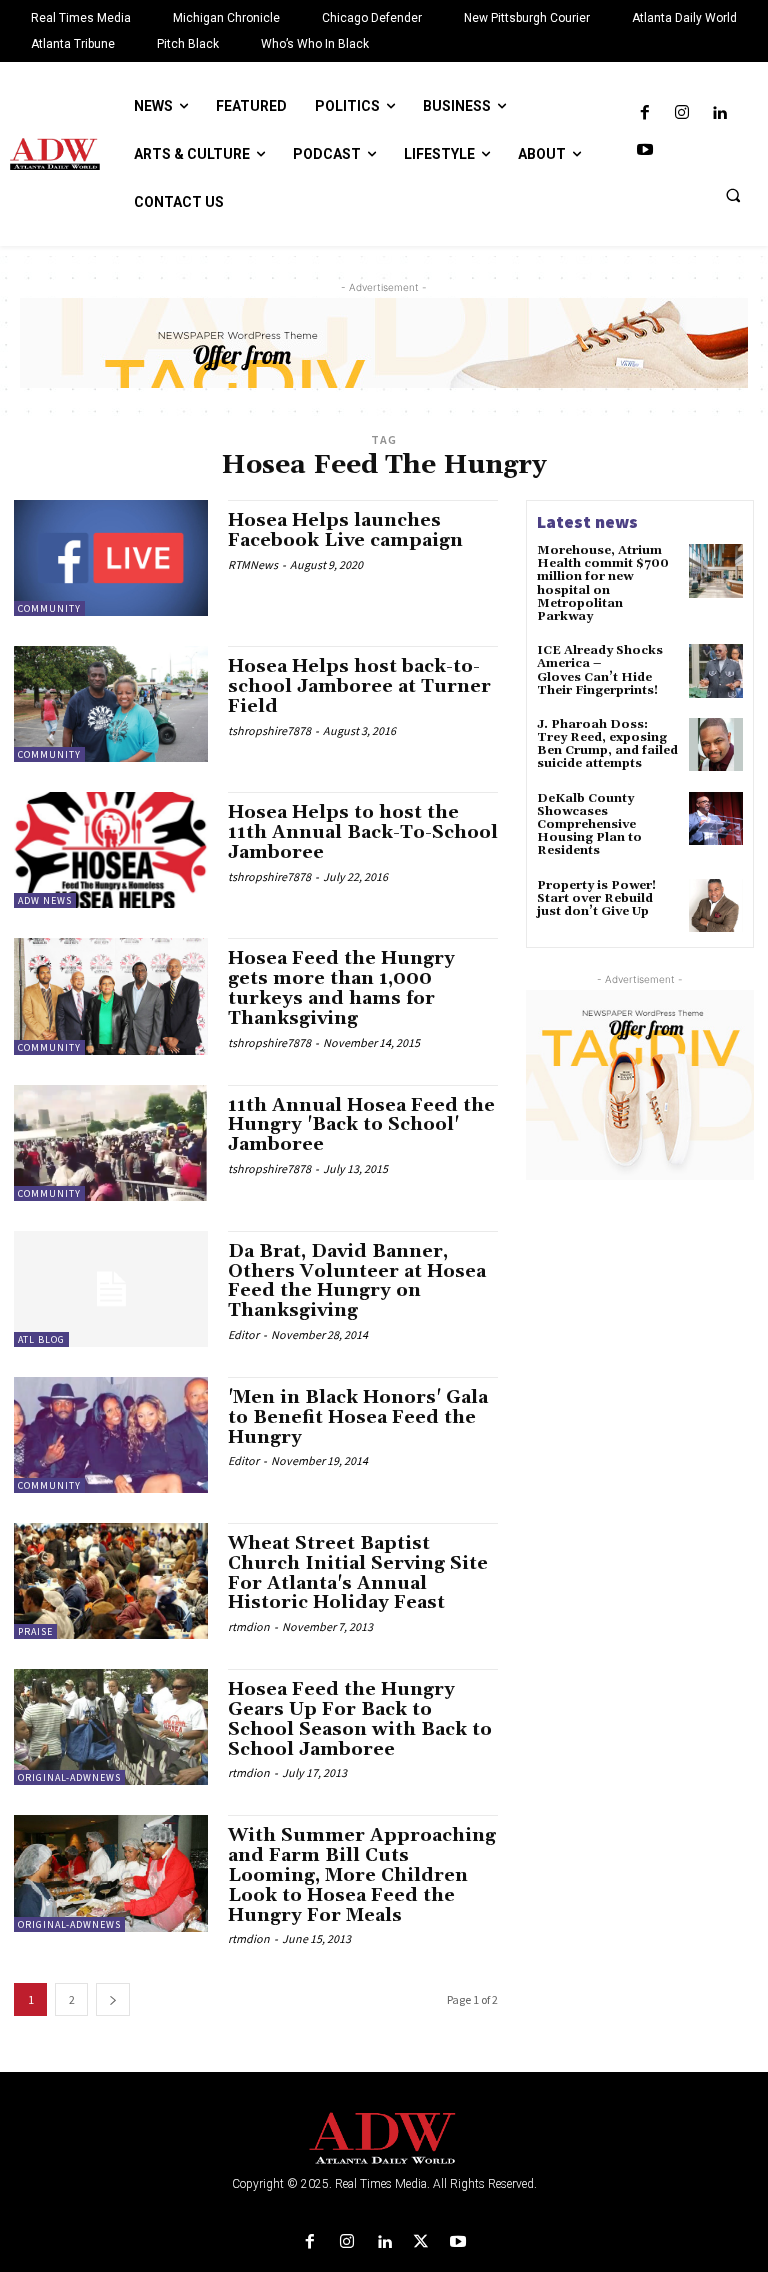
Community (49, 608)
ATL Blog (41, 1339)
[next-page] (113, 1999)
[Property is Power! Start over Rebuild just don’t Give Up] (716, 906)
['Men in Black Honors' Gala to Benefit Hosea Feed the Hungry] (111, 1435)
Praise (35, 1631)
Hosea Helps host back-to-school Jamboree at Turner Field (359, 686)
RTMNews (253, 564)
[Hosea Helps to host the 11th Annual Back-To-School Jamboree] (111, 850)
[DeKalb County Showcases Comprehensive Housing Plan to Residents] (716, 819)
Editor (243, 1334)
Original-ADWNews (69, 1777)
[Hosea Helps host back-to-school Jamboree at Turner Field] (111, 704)
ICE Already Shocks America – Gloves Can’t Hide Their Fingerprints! (600, 670)
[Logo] (384, 2138)
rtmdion (249, 1626)
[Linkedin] (719, 113)
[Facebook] (644, 113)
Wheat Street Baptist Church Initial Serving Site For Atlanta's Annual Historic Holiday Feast (358, 1573)
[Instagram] (681, 113)
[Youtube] (644, 150)
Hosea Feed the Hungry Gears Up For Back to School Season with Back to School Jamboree (360, 1719)
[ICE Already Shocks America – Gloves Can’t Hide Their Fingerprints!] (716, 671)
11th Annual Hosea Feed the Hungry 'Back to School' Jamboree (361, 1125)
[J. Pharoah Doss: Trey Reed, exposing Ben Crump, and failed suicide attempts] (716, 745)
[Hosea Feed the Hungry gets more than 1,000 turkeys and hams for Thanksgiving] (111, 996)
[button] (733, 195)
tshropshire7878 (269, 730)
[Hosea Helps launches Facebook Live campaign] (111, 558)
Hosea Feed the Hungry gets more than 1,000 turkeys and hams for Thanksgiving (341, 988)
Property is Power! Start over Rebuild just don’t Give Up (596, 898)
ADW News (45, 900)
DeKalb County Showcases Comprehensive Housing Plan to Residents (589, 825)
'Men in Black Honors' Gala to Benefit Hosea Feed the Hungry (358, 1417)
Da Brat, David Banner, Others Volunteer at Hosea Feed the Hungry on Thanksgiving (357, 1281)
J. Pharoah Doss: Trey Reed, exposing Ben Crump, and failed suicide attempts (607, 744)
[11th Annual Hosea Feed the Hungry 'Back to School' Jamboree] (111, 1143)
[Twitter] (421, 2242)
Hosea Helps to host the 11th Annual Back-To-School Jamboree (363, 832)
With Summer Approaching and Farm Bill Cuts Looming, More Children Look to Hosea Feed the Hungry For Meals (362, 1875)
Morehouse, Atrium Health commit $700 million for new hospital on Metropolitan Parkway (603, 583)
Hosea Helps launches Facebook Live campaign (345, 530)
